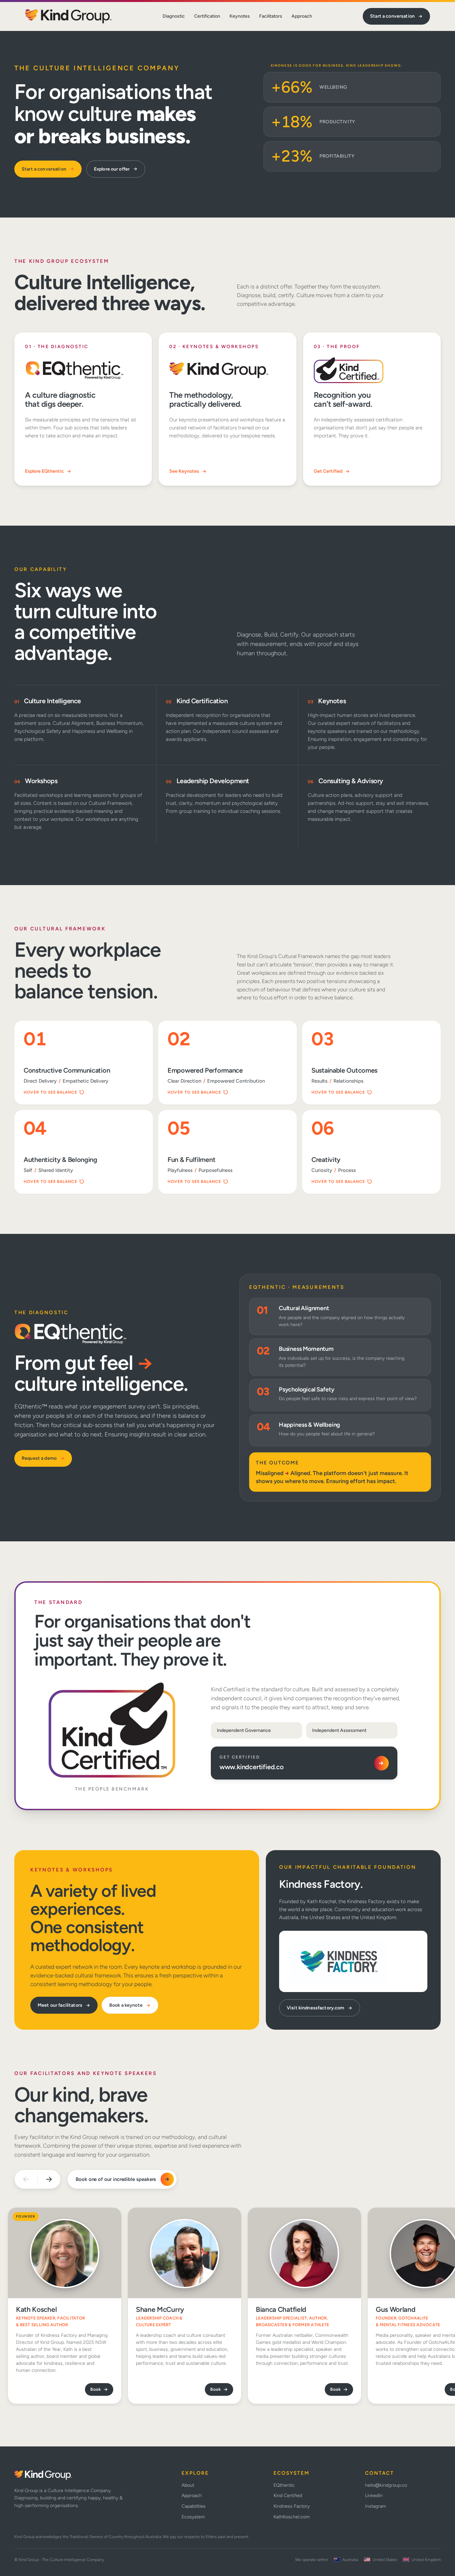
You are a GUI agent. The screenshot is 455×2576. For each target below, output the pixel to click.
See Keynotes (184, 471)
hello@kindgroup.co (386, 2485)
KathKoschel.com (292, 2517)
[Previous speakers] (26, 2179)
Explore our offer (112, 169)
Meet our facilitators (60, 2005)
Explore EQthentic (44, 471)
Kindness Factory (292, 2506)
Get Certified (328, 471)
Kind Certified (288, 2496)
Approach (302, 16)
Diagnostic (174, 16)
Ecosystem (193, 2517)
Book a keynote (126, 2005)
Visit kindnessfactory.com (316, 2008)
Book (96, 2389)
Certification (207, 16)
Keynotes (240, 16)
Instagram (376, 2506)
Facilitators (271, 16)
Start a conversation (392, 16)
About (188, 2485)
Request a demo (39, 1458)
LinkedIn (374, 2496)
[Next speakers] (49, 2179)
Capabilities (194, 2506)
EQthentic (284, 2485)
